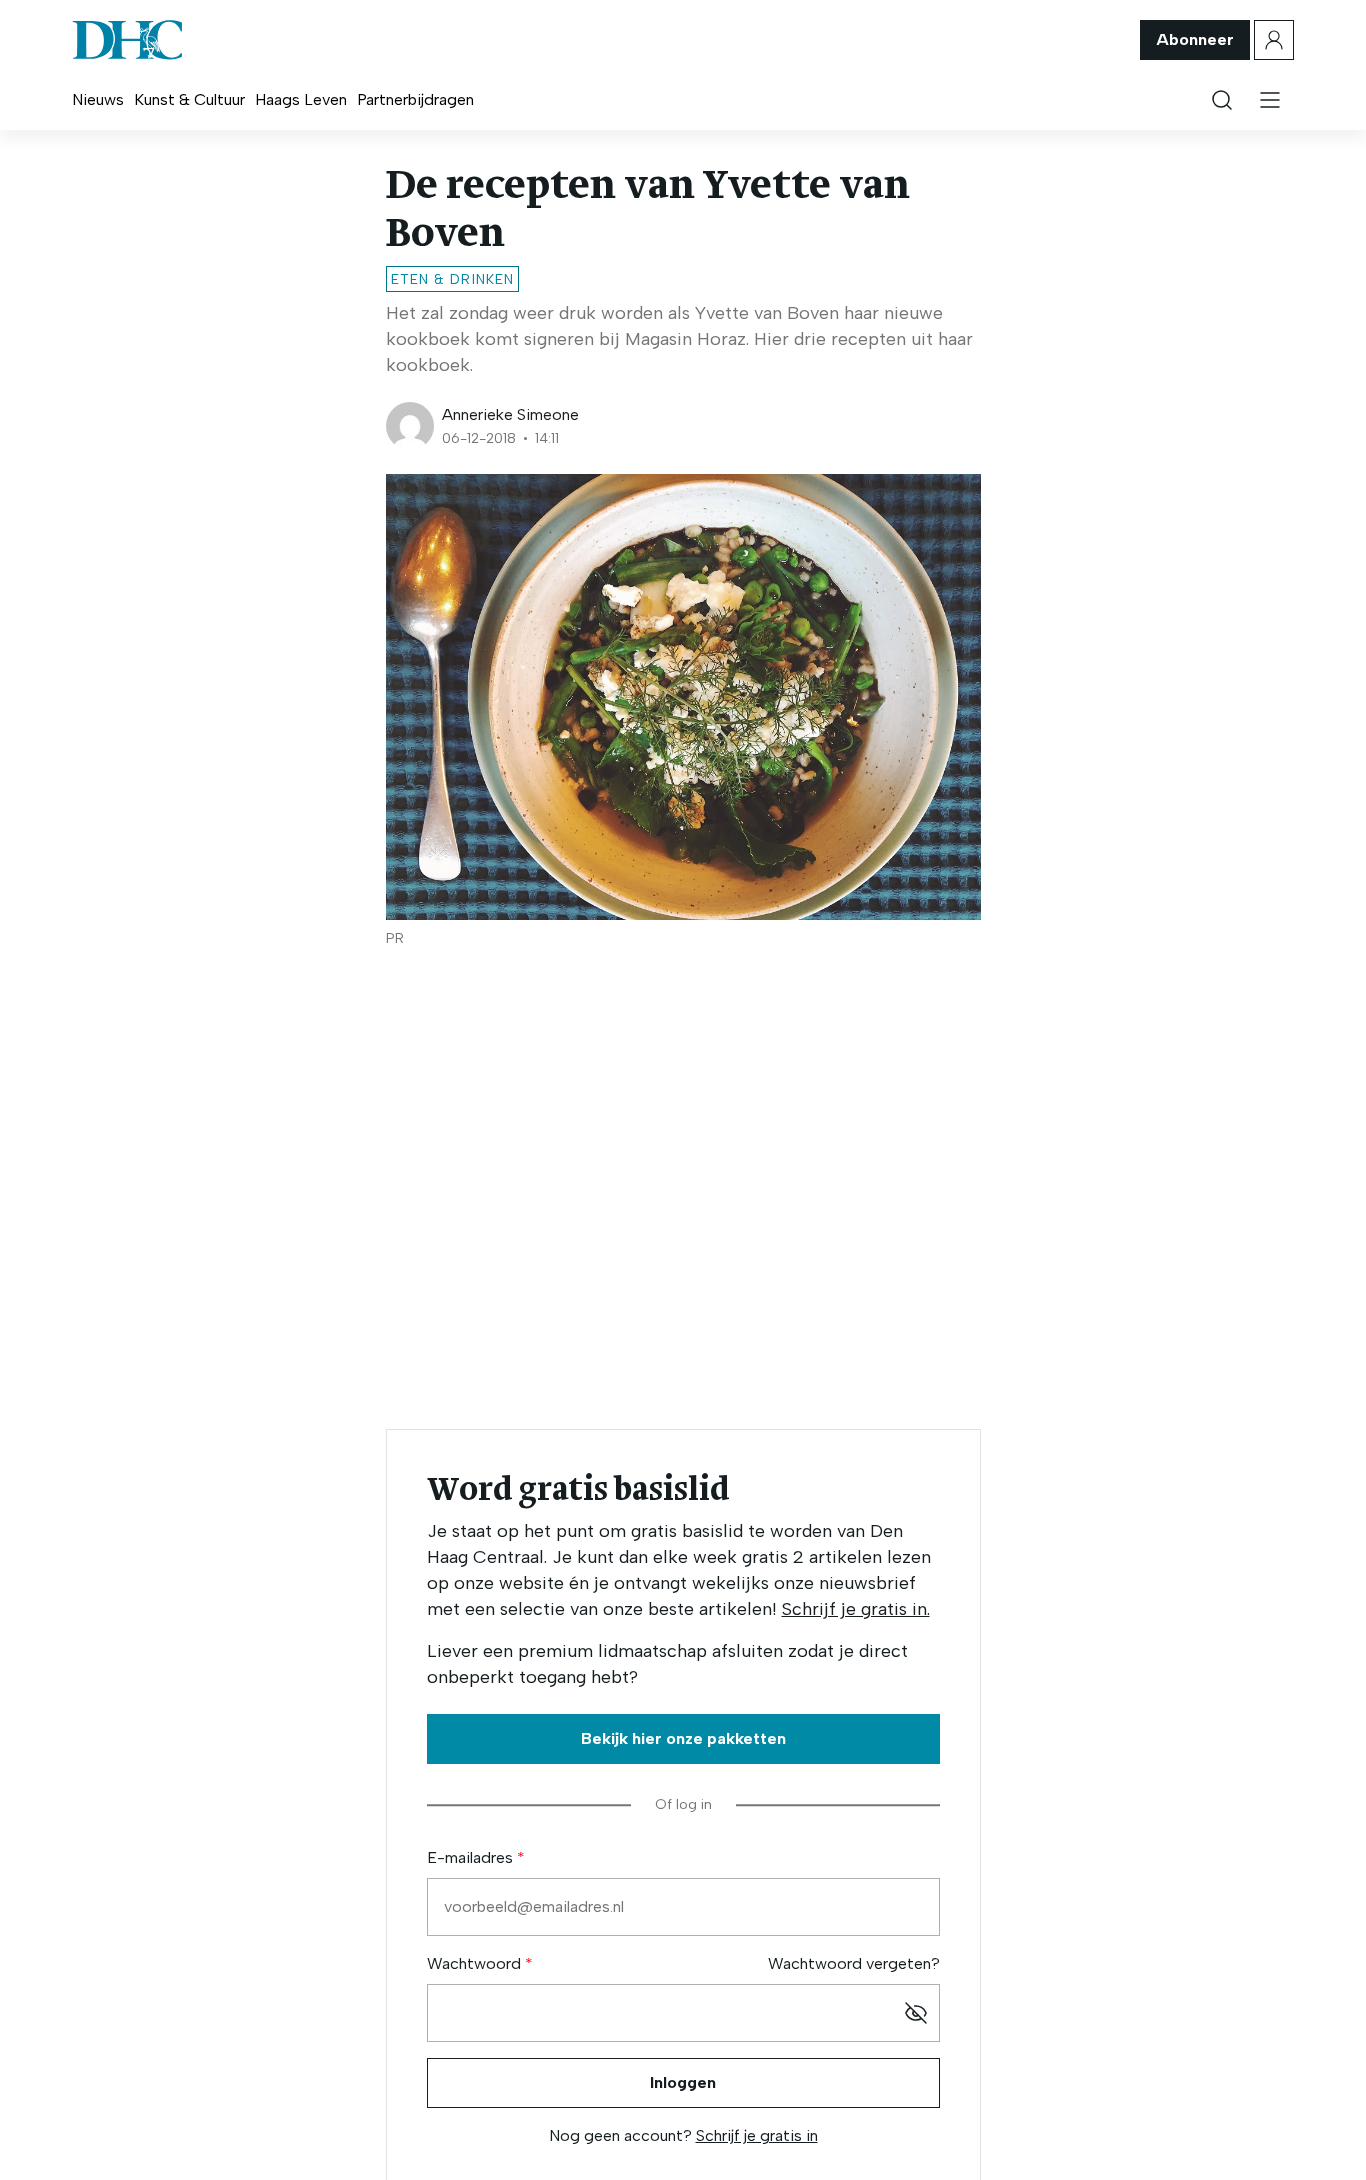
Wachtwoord (476, 1963)
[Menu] (1270, 100)
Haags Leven (301, 99)
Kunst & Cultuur (189, 99)
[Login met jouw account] (1274, 40)
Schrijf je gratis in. (856, 1609)
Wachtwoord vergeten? (854, 1963)
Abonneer (1195, 39)
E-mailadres (472, 1857)
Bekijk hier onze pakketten (683, 1738)
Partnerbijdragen (415, 99)
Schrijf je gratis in (757, 2135)
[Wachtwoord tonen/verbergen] (916, 2013)
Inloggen (683, 2082)
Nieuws (98, 99)
